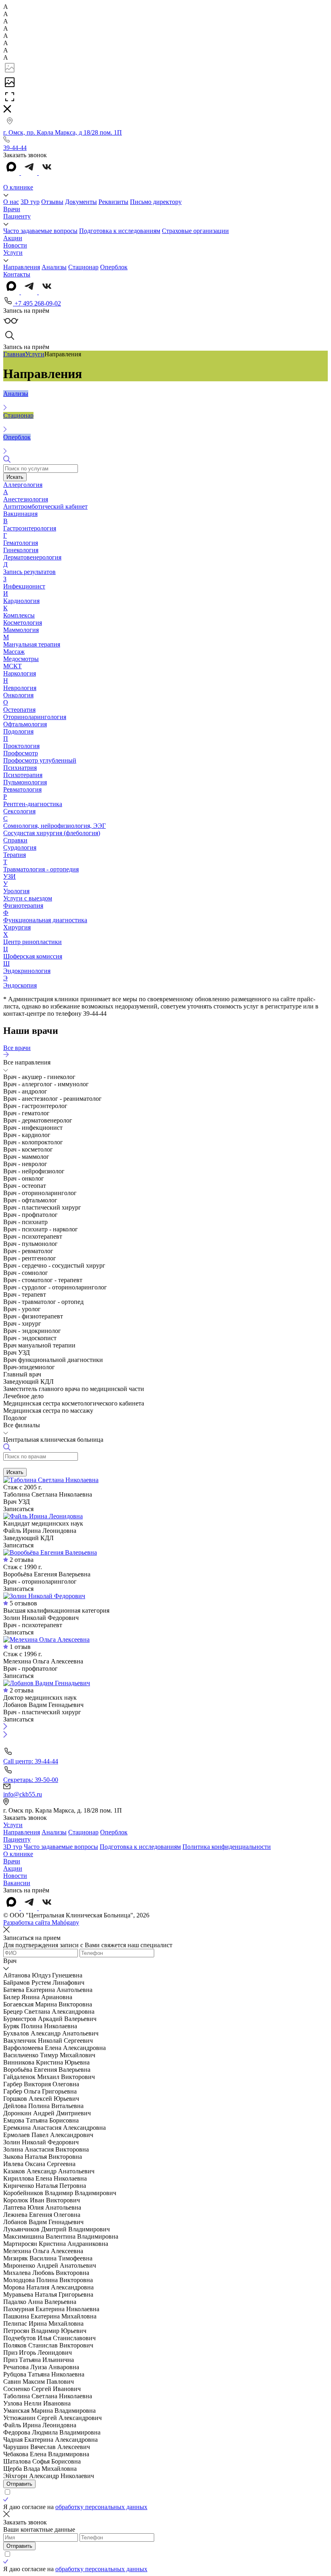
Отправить (19, 2484)
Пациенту (17, 216)
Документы (81, 202)
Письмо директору (156, 202)
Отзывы (52, 202)
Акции (13, 238)
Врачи (12, 209)
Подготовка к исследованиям (120, 231)
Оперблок (114, 267)
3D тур (30, 202)
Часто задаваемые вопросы (40, 231)
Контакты (17, 274)
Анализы (54, 267)
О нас (11, 202)
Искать (15, 477)
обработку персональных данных (101, 2507)
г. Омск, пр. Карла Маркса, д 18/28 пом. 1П (63, 132)
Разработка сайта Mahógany (41, 1922)
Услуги (13, 253)
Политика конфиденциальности (227, 1847)
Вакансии (17, 1883)
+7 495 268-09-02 (37, 303)
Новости (15, 245)
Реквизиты (113, 202)
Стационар (83, 267)
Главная (14, 354)
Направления (22, 267)
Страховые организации (195, 231)
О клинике (18, 187)
